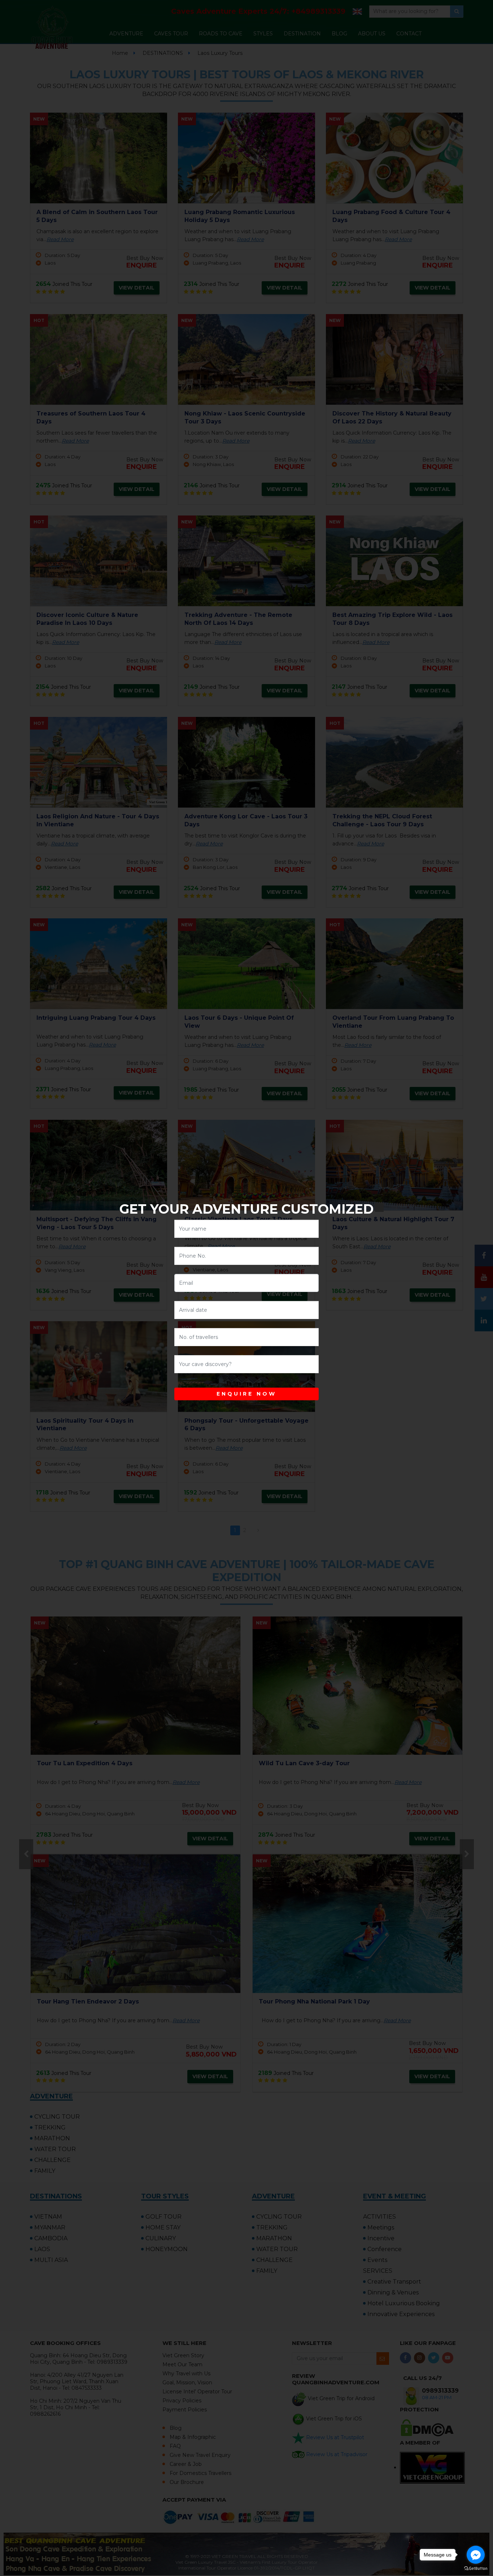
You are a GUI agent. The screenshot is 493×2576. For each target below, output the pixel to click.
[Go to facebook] (476, 2555)
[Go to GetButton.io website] (476, 2569)
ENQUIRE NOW (247, 1394)
